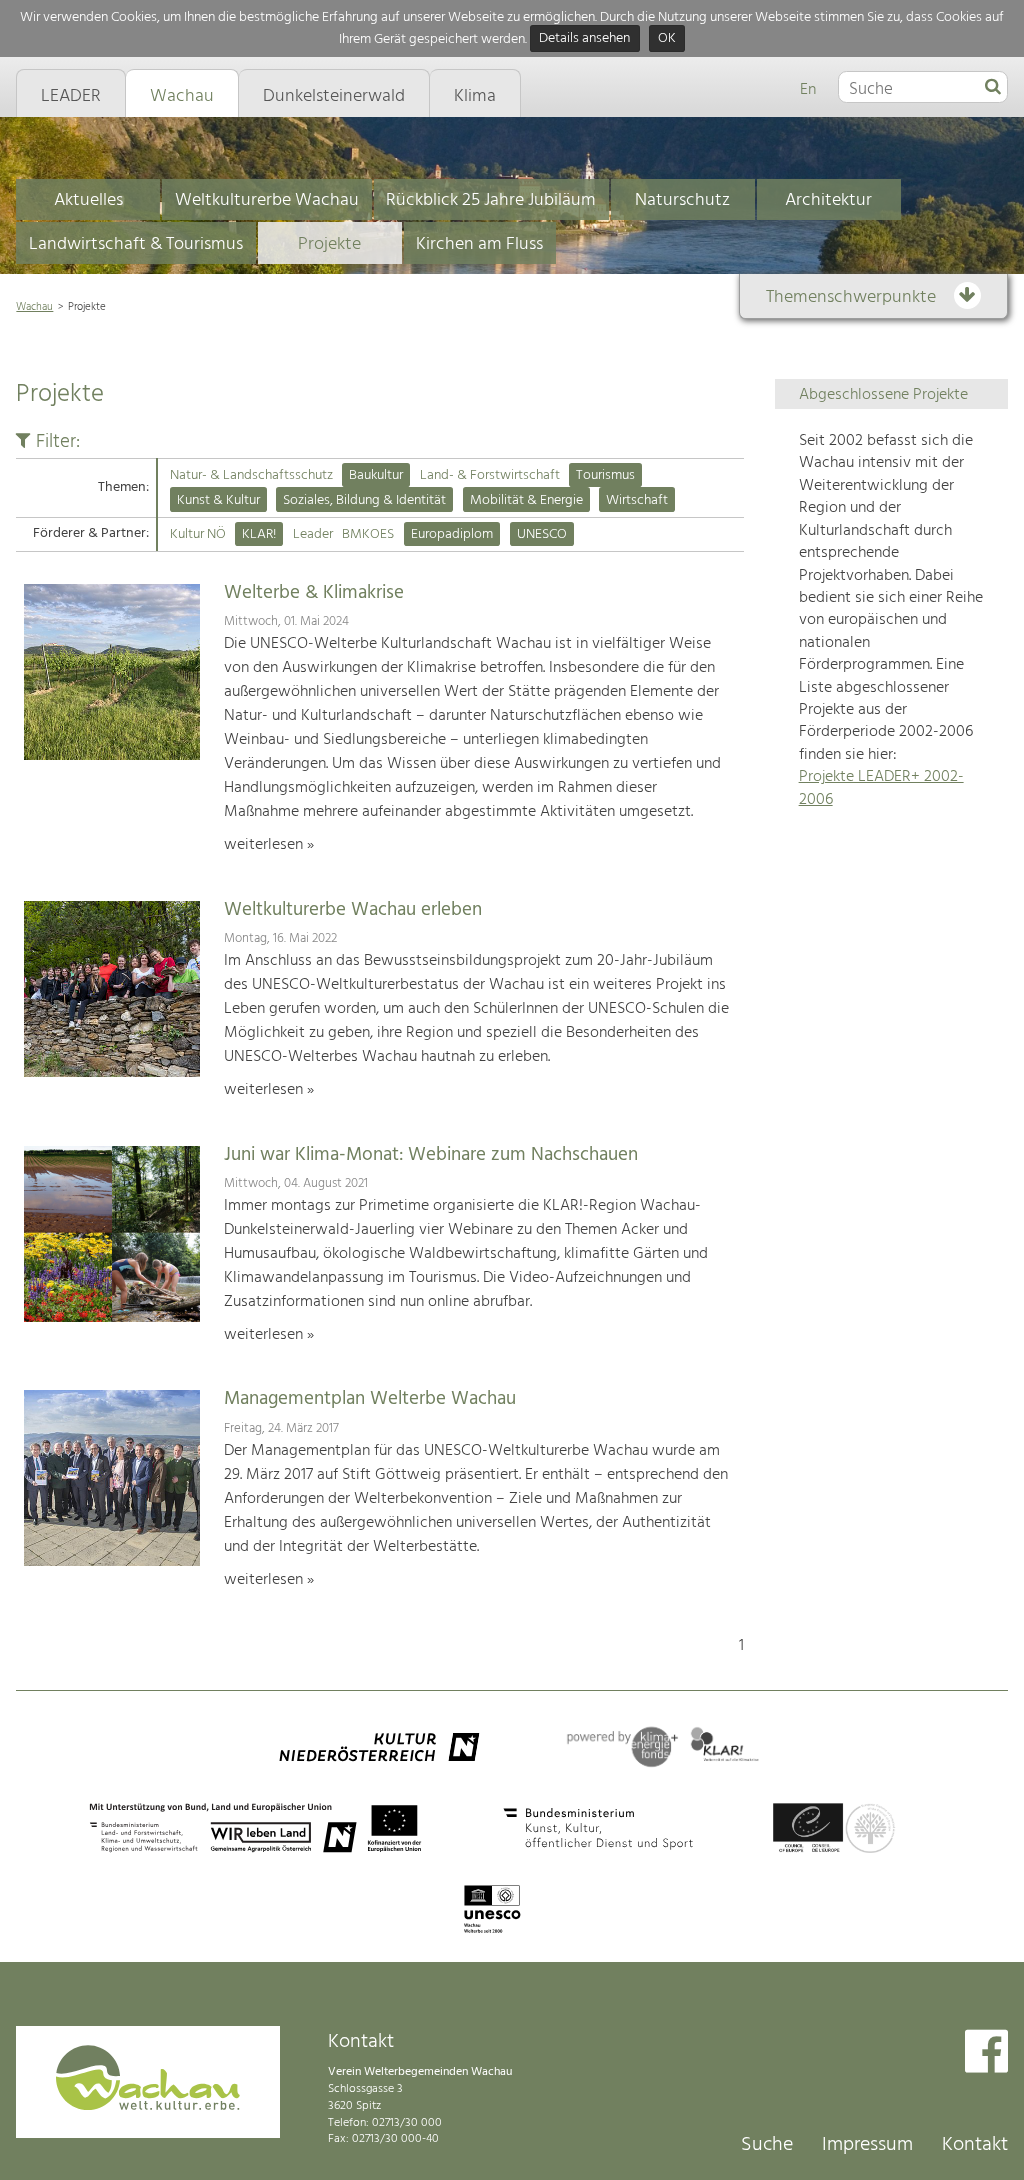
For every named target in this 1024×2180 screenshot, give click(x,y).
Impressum (867, 2145)
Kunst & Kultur (218, 500)
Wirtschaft (637, 500)
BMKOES (368, 534)
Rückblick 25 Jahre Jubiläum (491, 200)
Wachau (34, 307)
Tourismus (605, 475)
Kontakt (975, 2145)
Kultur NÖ (198, 534)
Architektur (828, 200)
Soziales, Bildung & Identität (364, 500)
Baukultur (376, 475)
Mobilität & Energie (526, 500)
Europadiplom (452, 534)
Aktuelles (88, 200)
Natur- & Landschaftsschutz (251, 475)
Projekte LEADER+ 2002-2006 (881, 788)
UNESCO (542, 534)
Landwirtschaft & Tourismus (136, 244)
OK (667, 39)
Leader (313, 534)
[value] (993, 88)
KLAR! (259, 534)
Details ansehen (584, 39)
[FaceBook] (986, 2053)
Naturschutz (682, 200)
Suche (767, 2145)
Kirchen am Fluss (479, 244)
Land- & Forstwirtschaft (490, 475)
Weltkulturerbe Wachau (267, 200)
